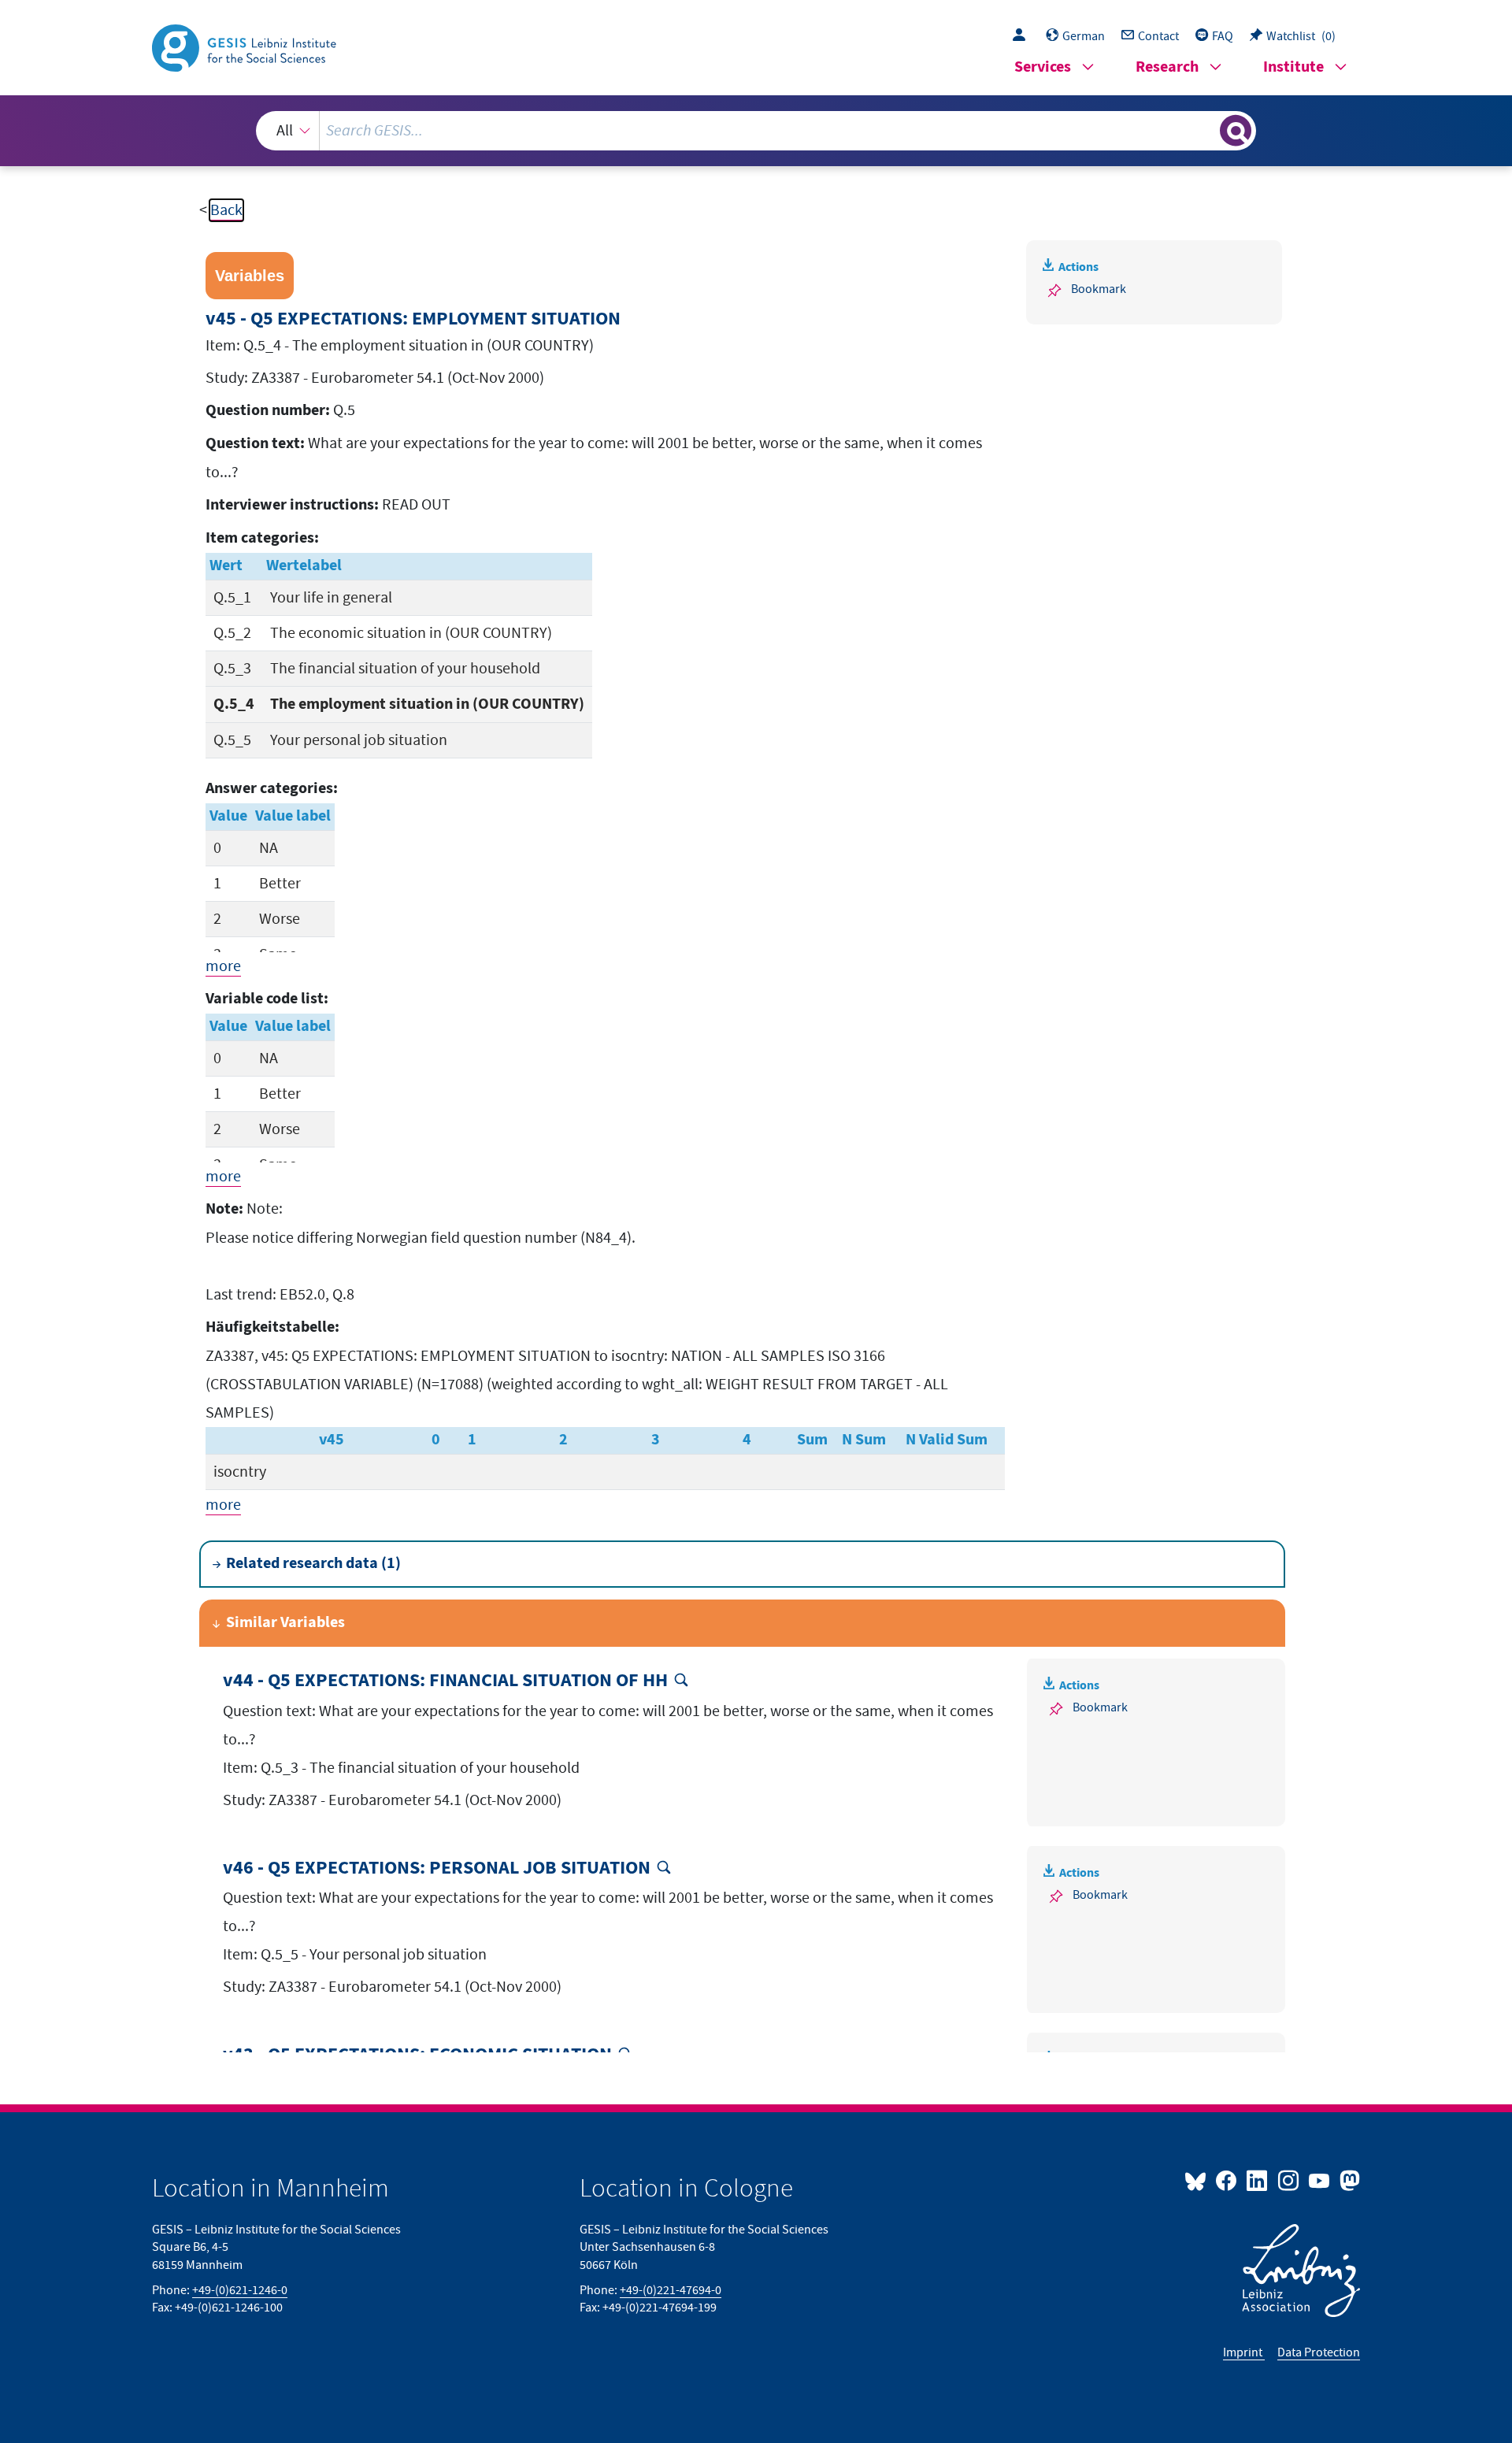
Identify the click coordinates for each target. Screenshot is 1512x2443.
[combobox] (756, 131)
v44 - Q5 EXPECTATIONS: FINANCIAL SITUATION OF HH (445, 1681)
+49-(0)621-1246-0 (240, 2290)
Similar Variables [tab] (285, 1623)
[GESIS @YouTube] (1320, 2180)
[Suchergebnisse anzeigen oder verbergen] (1236, 131)
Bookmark (1099, 289)
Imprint (1244, 2352)
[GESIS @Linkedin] (1258, 2180)
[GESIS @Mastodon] (1348, 2180)
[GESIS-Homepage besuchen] (246, 46)
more (223, 966)
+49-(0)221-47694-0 (671, 2290)
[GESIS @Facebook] (1227, 2180)
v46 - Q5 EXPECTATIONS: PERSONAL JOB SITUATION (437, 1868)
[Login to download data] (1023, 36)
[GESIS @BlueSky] (1199, 2180)
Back (226, 210)
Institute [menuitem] (1293, 67)
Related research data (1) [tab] (313, 1564)
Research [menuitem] (1167, 67)
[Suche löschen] (1206, 130)
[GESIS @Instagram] (1289, 2180)
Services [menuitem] (1043, 67)
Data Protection (1319, 2352)
